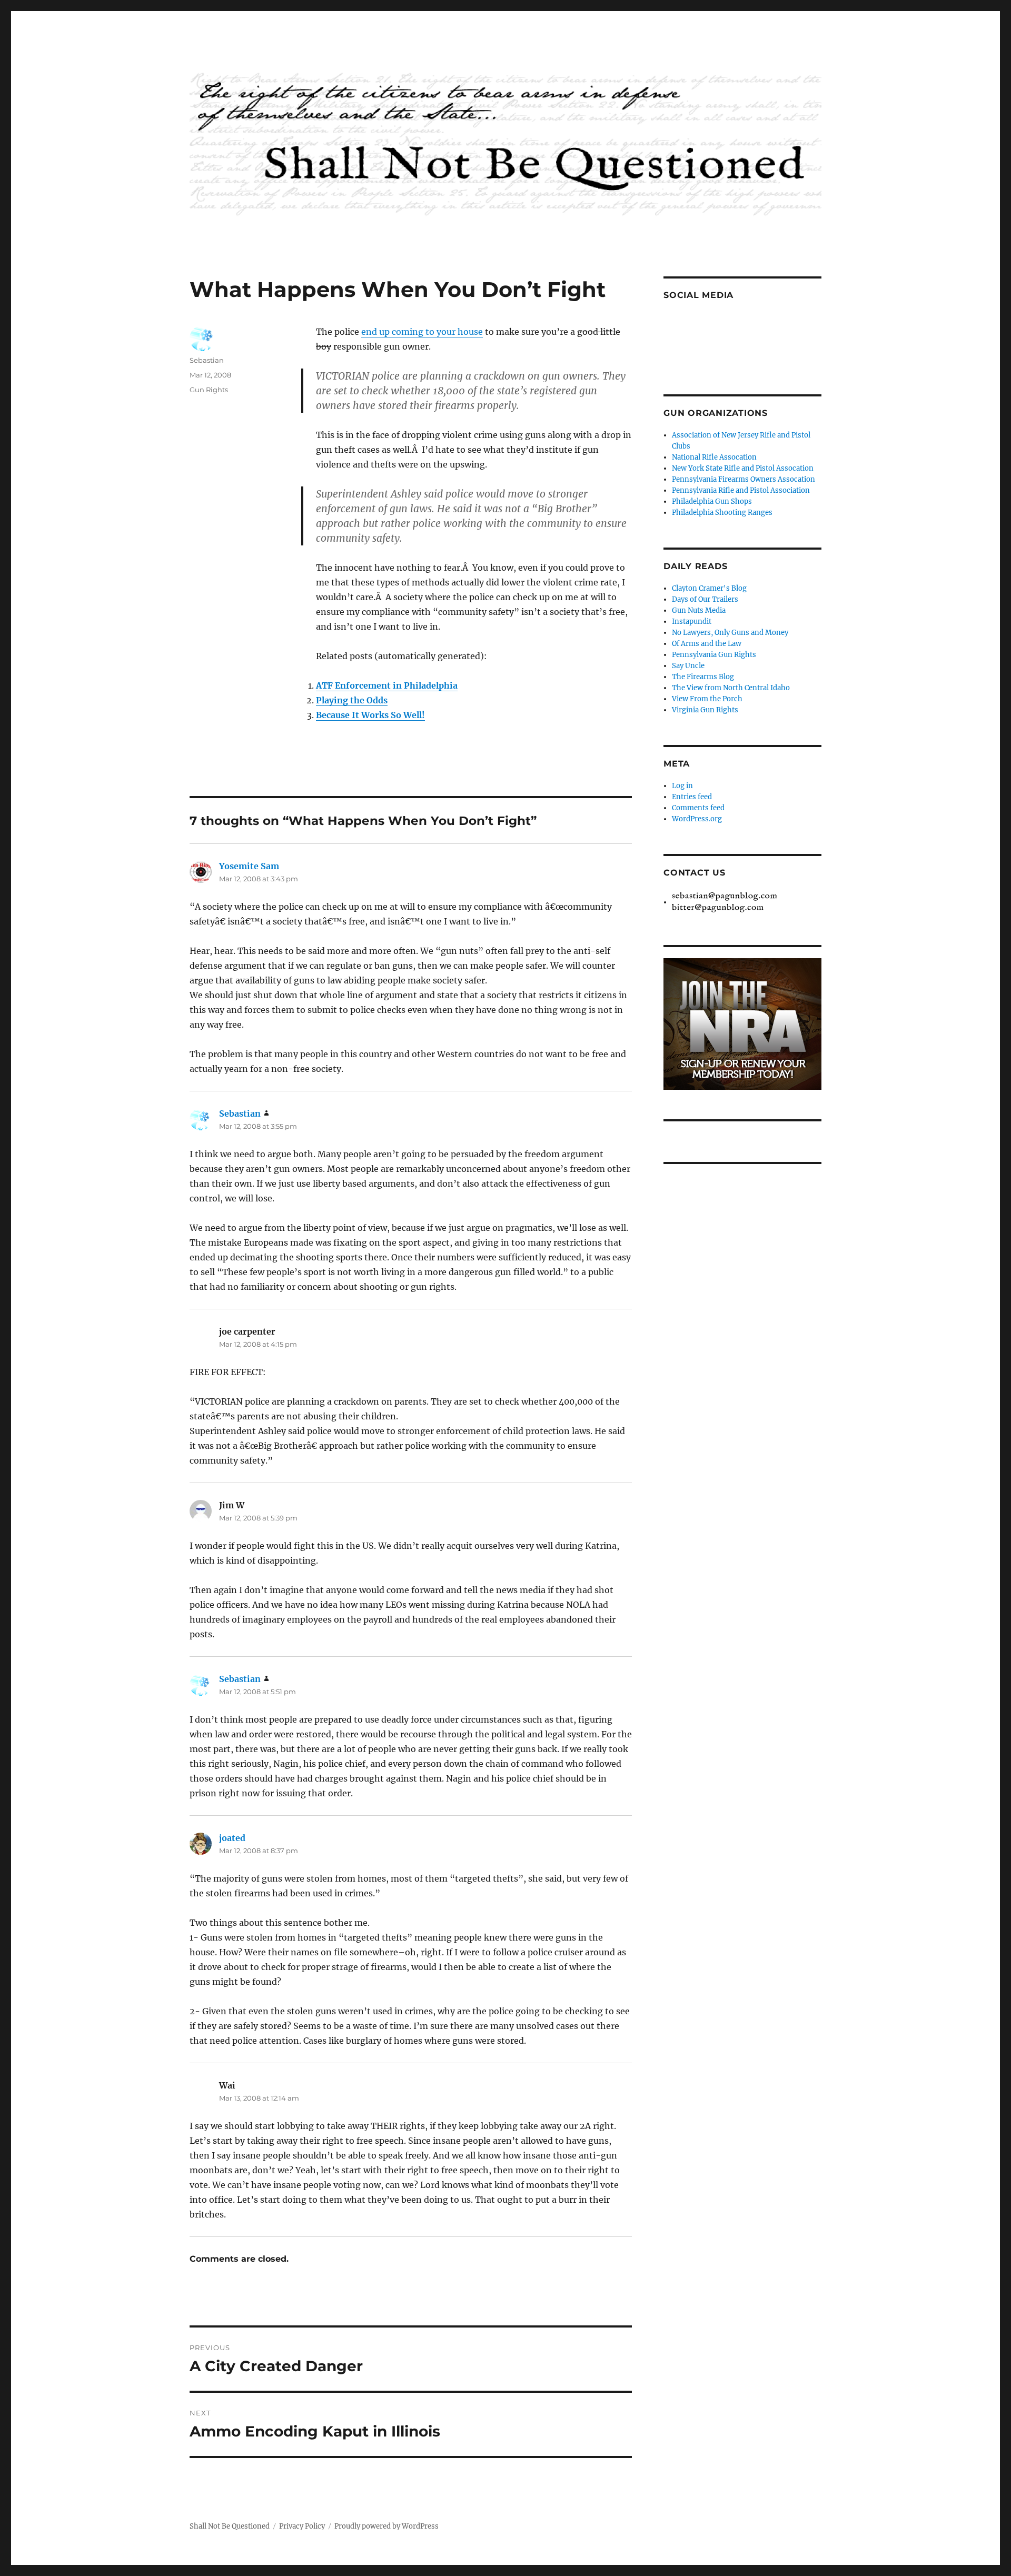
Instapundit (692, 621)
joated (232, 1838)
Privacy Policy (302, 2526)
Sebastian (207, 360)
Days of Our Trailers (705, 599)
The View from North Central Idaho (731, 688)
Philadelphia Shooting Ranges (722, 513)
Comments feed (698, 808)
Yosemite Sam (249, 866)
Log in (682, 786)
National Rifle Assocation (714, 457)
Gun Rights (209, 390)
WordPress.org (697, 819)
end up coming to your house (422, 332)
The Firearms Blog (703, 677)
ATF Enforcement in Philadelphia (387, 685)
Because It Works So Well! (370, 715)
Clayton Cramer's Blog (709, 588)
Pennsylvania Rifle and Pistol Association (741, 490)
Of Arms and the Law (707, 644)
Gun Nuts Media (699, 610)
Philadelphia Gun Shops (712, 501)
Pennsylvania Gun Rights (714, 655)
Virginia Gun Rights (705, 710)
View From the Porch (707, 699)
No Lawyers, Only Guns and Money (730, 633)
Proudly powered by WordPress (386, 2526)
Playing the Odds (352, 700)
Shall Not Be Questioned (230, 2526)
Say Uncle (688, 666)
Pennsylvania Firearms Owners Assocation (744, 479)
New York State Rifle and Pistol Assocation (743, 468)
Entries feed (692, 797)
